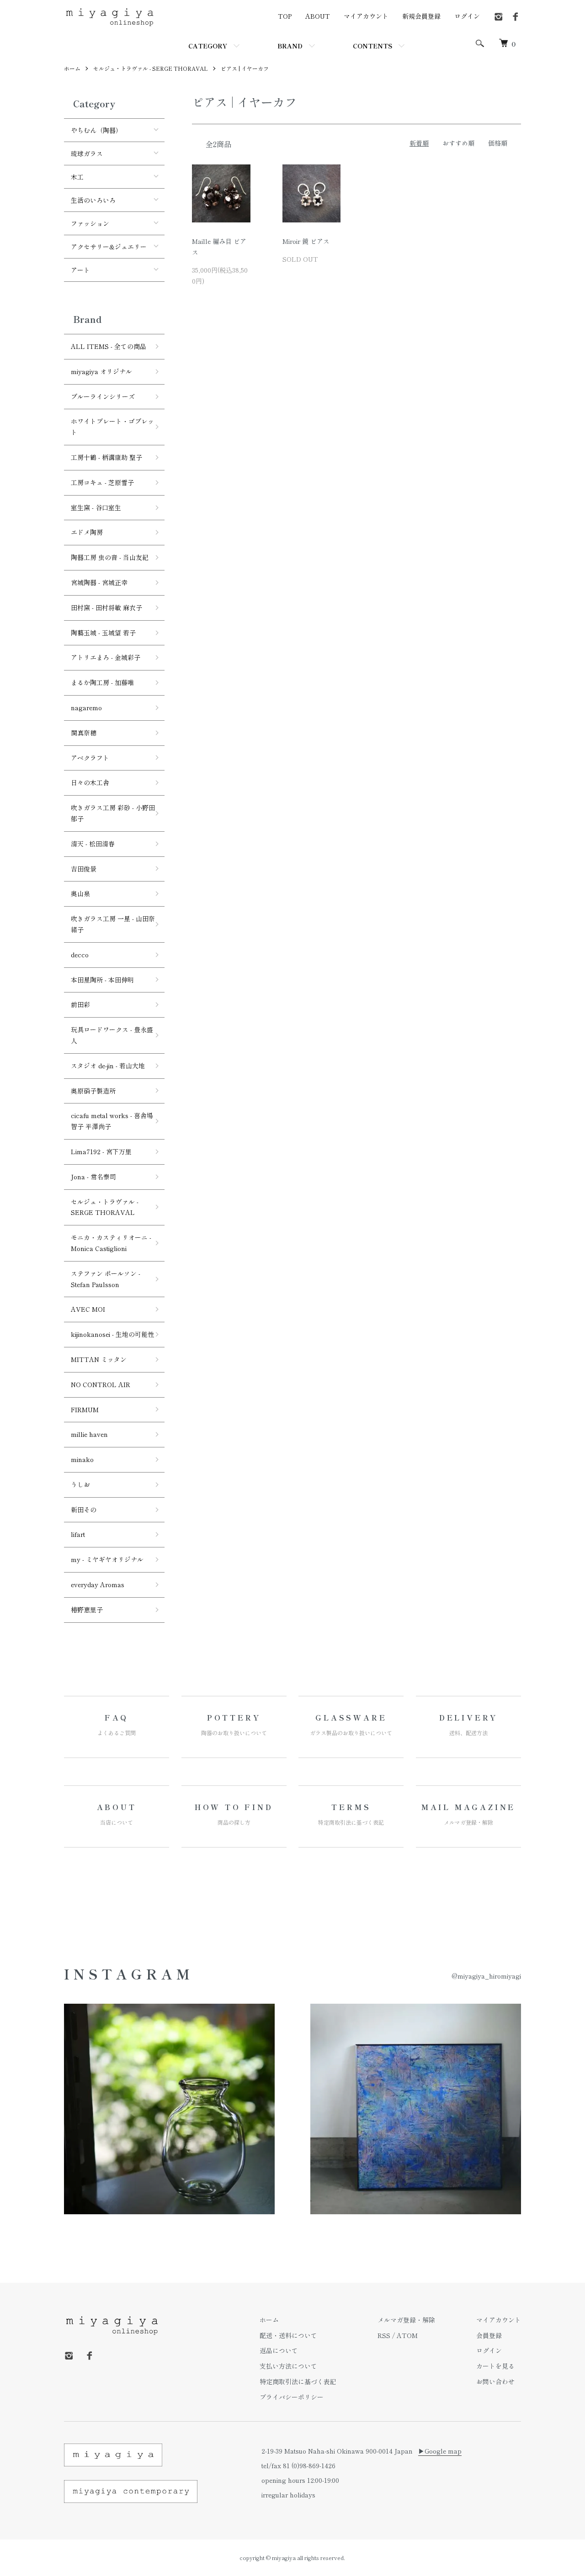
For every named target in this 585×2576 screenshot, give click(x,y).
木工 (77, 177)
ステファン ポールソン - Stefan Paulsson (106, 1279)
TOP (285, 16)
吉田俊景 (84, 869)
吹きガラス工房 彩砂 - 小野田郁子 (113, 813)
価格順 (498, 143)
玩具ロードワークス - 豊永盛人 (112, 1035)
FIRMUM (85, 1409)
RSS (384, 2335)
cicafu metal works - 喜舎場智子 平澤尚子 (112, 1121)
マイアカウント (366, 16)
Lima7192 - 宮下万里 (101, 1151)
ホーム (72, 68)
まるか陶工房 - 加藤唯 (102, 682)
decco (80, 955)
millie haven (89, 1434)
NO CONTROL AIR (101, 1384)
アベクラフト (90, 758)
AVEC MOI (88, 1309)
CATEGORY (208, 46)
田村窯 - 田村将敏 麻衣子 (106, 607)
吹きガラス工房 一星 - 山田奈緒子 (113, 924)
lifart (78, 1534)
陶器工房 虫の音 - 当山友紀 (110, 557)
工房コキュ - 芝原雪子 (102, 482)
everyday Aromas (98, 1584)
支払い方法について (288, 2366)
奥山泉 (80, 893)
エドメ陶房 (87, 532)
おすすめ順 (458, 143)
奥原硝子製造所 (93, 1091)
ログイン (467, 16)
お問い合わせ (495, 2381)
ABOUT (318, 16)
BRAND (290, 46)
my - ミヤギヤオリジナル (107, 1559)
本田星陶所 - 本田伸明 (102, 980)
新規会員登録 (421, 16)
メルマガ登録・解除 (406, 2320)
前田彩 (80, 1004)
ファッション (90, 223)
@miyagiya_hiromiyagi (486, 1976)
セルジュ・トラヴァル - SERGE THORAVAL (151, 68)
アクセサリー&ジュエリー (109, 247)
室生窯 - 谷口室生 (96, 507)
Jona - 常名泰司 (93, 1177)
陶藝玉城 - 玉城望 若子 (103, 633)
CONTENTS (372, 46)
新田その (84, 1510)
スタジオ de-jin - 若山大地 (108, 1066)
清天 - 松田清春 (93, 844)
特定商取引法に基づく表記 (298, 2381)
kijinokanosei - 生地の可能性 (112, 1334)
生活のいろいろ (93, 200)
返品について (279, 2350)
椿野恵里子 (87, 1610)
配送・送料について (288, 2335)
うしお (80, 1484)
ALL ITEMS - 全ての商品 (109, 346)
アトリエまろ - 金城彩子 (106, 657)
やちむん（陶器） (96, 130)
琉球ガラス (87, 153)
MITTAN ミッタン (99, 1359)
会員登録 (489, 2335)
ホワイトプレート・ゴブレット (112, 427)
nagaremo (86, 707)
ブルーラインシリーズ (103, 396)
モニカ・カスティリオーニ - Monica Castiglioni (111, 1243)
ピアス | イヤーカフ (245, 68)
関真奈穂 (84, 733)
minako (82, 1459)
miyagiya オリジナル (101, 371)
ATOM (407, 2335)
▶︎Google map (440, 2451)
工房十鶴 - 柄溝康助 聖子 (106, 457)
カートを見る (495, 2366)
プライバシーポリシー (292, 2397)
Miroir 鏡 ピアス (306, 241)
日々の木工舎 (90, 782)
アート (80, 270)
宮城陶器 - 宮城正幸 (99, 582)
